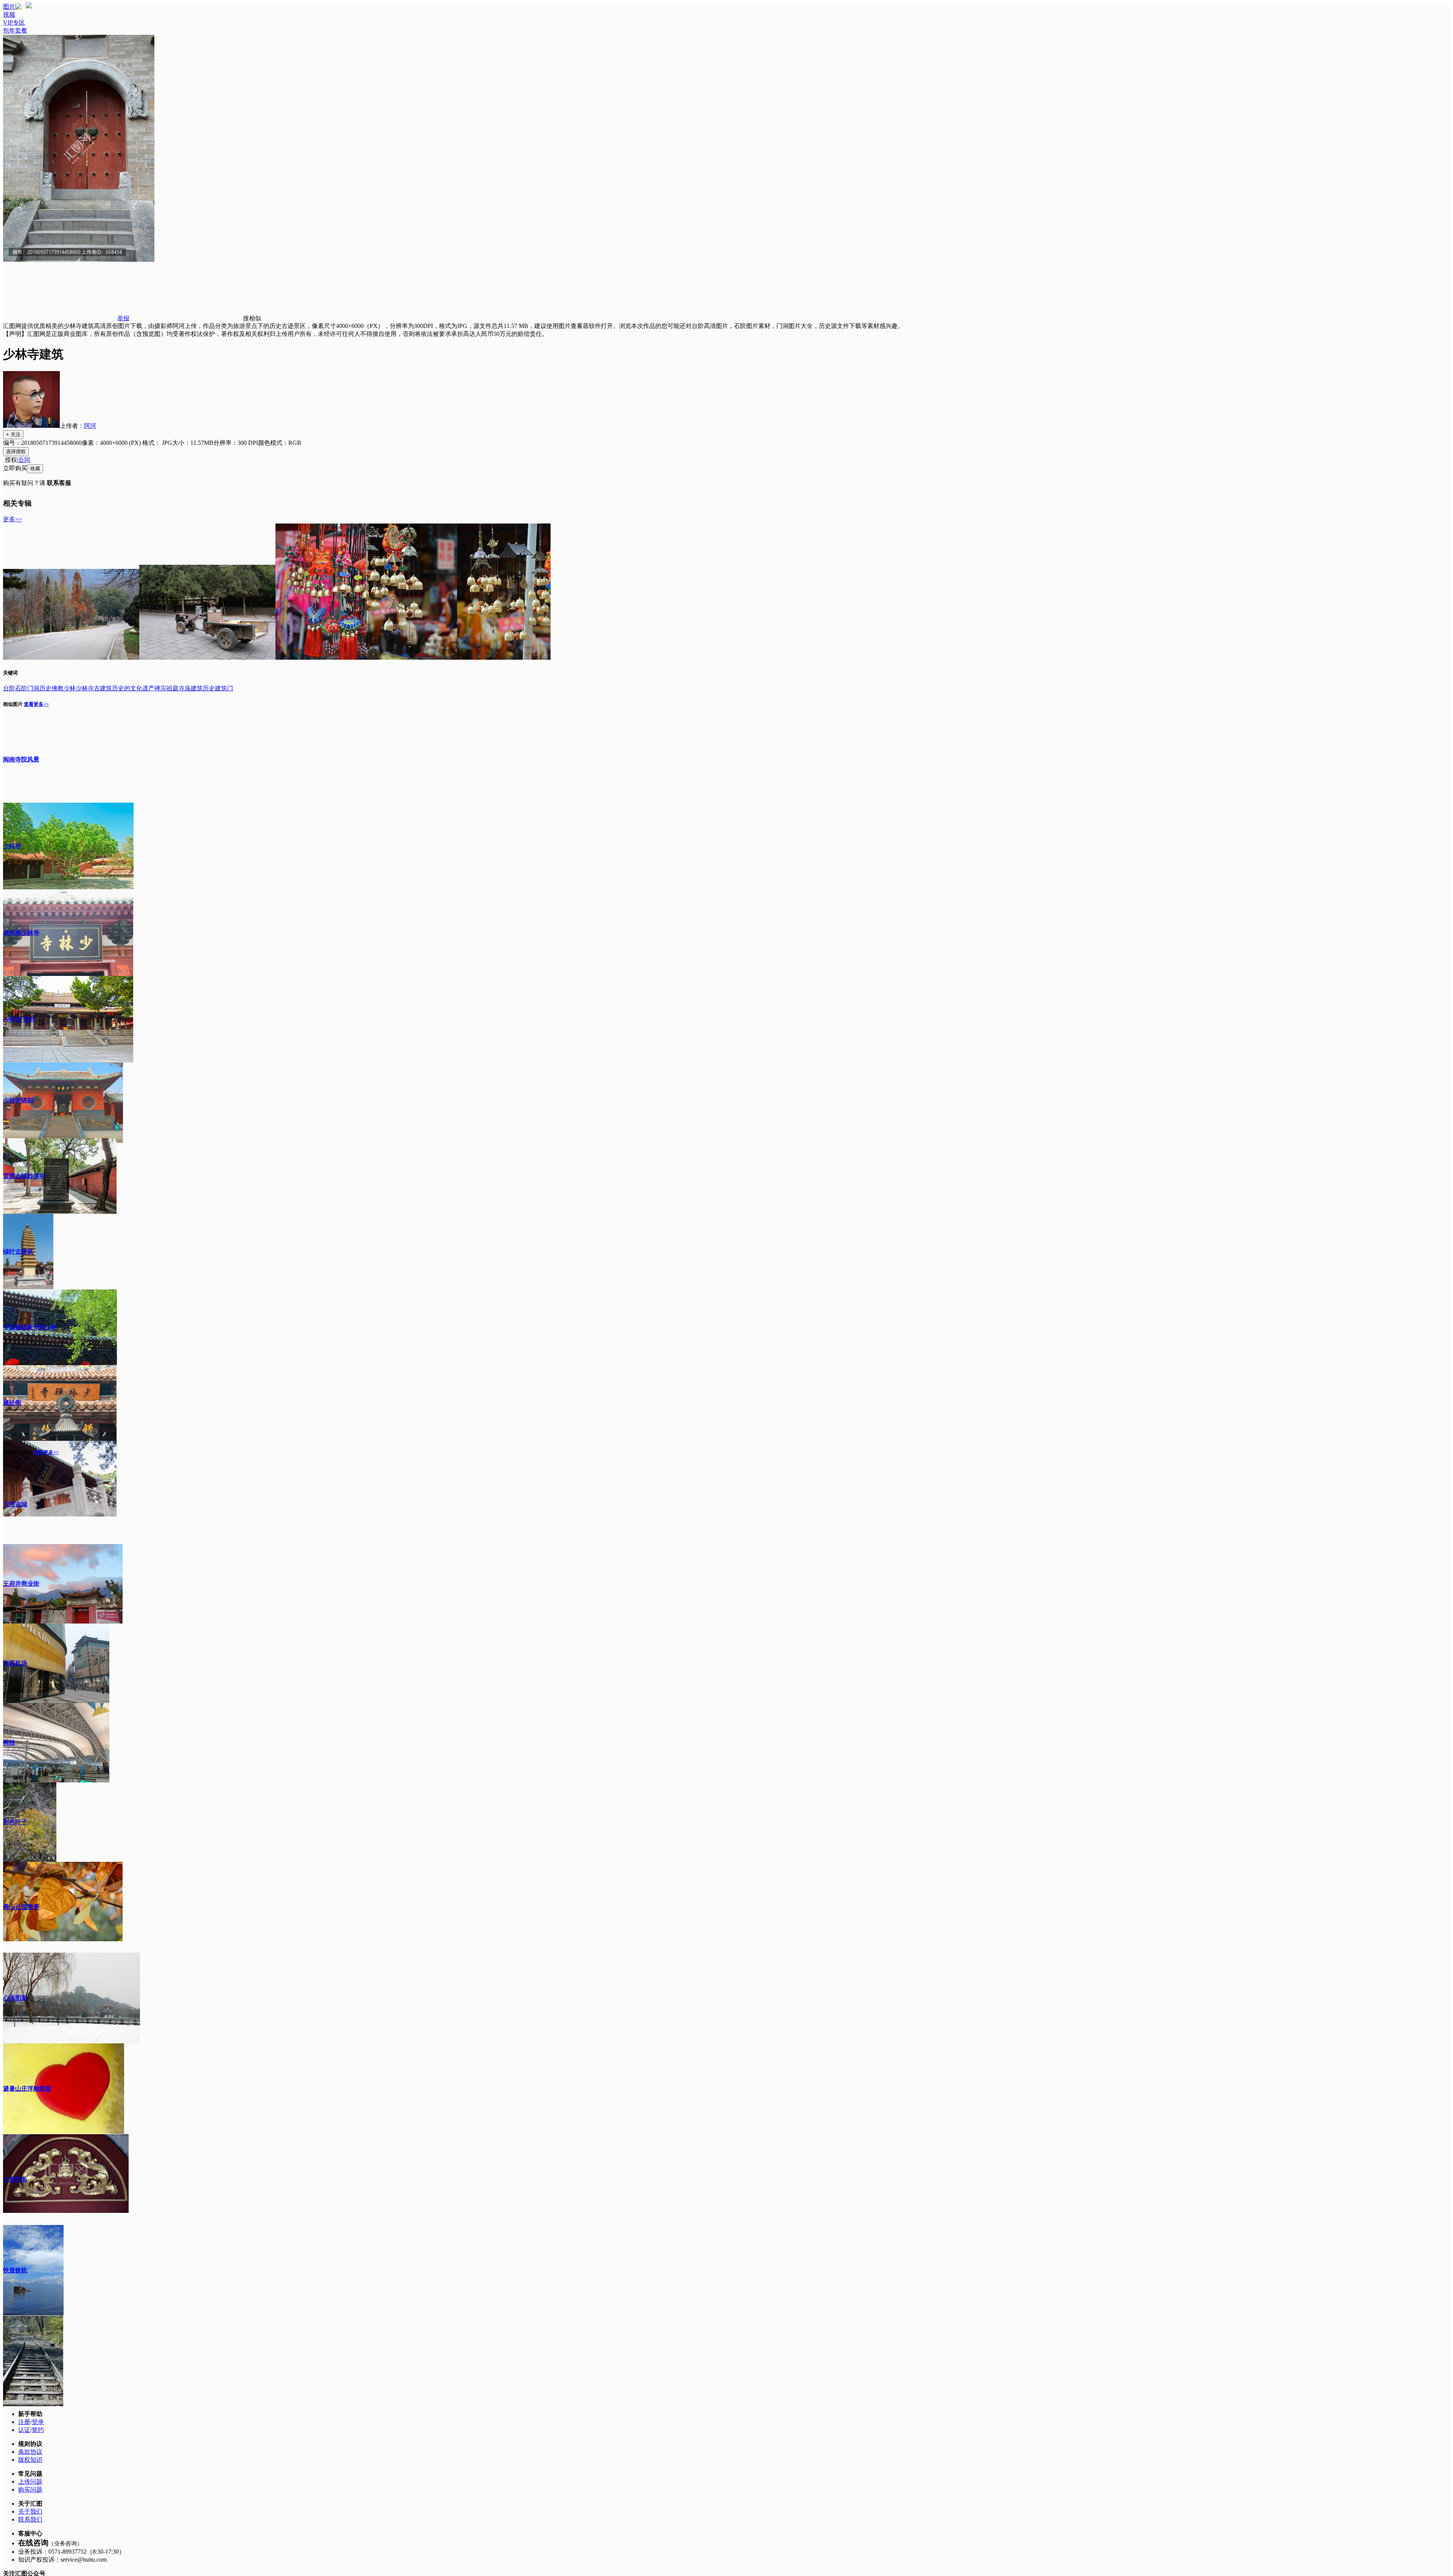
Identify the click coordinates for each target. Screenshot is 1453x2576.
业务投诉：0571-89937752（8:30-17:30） (72, 2552)
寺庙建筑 (191, 688)
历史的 (121, 688)
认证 (24, 2430)
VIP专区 (14, 23)
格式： (157, 443)
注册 (24, 2422)
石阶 (21, 688)
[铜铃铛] (321, 658)
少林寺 (85, 688)
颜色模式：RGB (280, 443)
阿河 (90, 426)
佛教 (58, 688)
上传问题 (30, 2482)
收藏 (35, 468)
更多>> (12, 519)
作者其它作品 (18, 1452)
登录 (38, 2422)
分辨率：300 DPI (236, 443)
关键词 (10, 673)
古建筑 (103, 688)
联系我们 (30, 2519)
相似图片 (13, 704)
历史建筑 (215, 688)
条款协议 (30, 2452)
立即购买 (15, 468)
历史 (45, 688)
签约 (38, 2430)
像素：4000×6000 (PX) (112, 443)
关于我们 (30, 2512)
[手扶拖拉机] (207, 658)
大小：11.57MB (193, 443)
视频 (9, 15)
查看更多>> (36, 704)
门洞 (33, 688)
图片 (9, 7)
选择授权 (16, 451)
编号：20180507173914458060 (42, 443)
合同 (24, 460)
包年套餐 (15, 30)
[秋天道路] (71, 658)
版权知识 (30, 2460)
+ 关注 (13, 434)
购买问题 (30, 2490)
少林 (70, 688)
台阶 (9, 688)
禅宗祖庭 (166, 688)
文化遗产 (142, 688)
